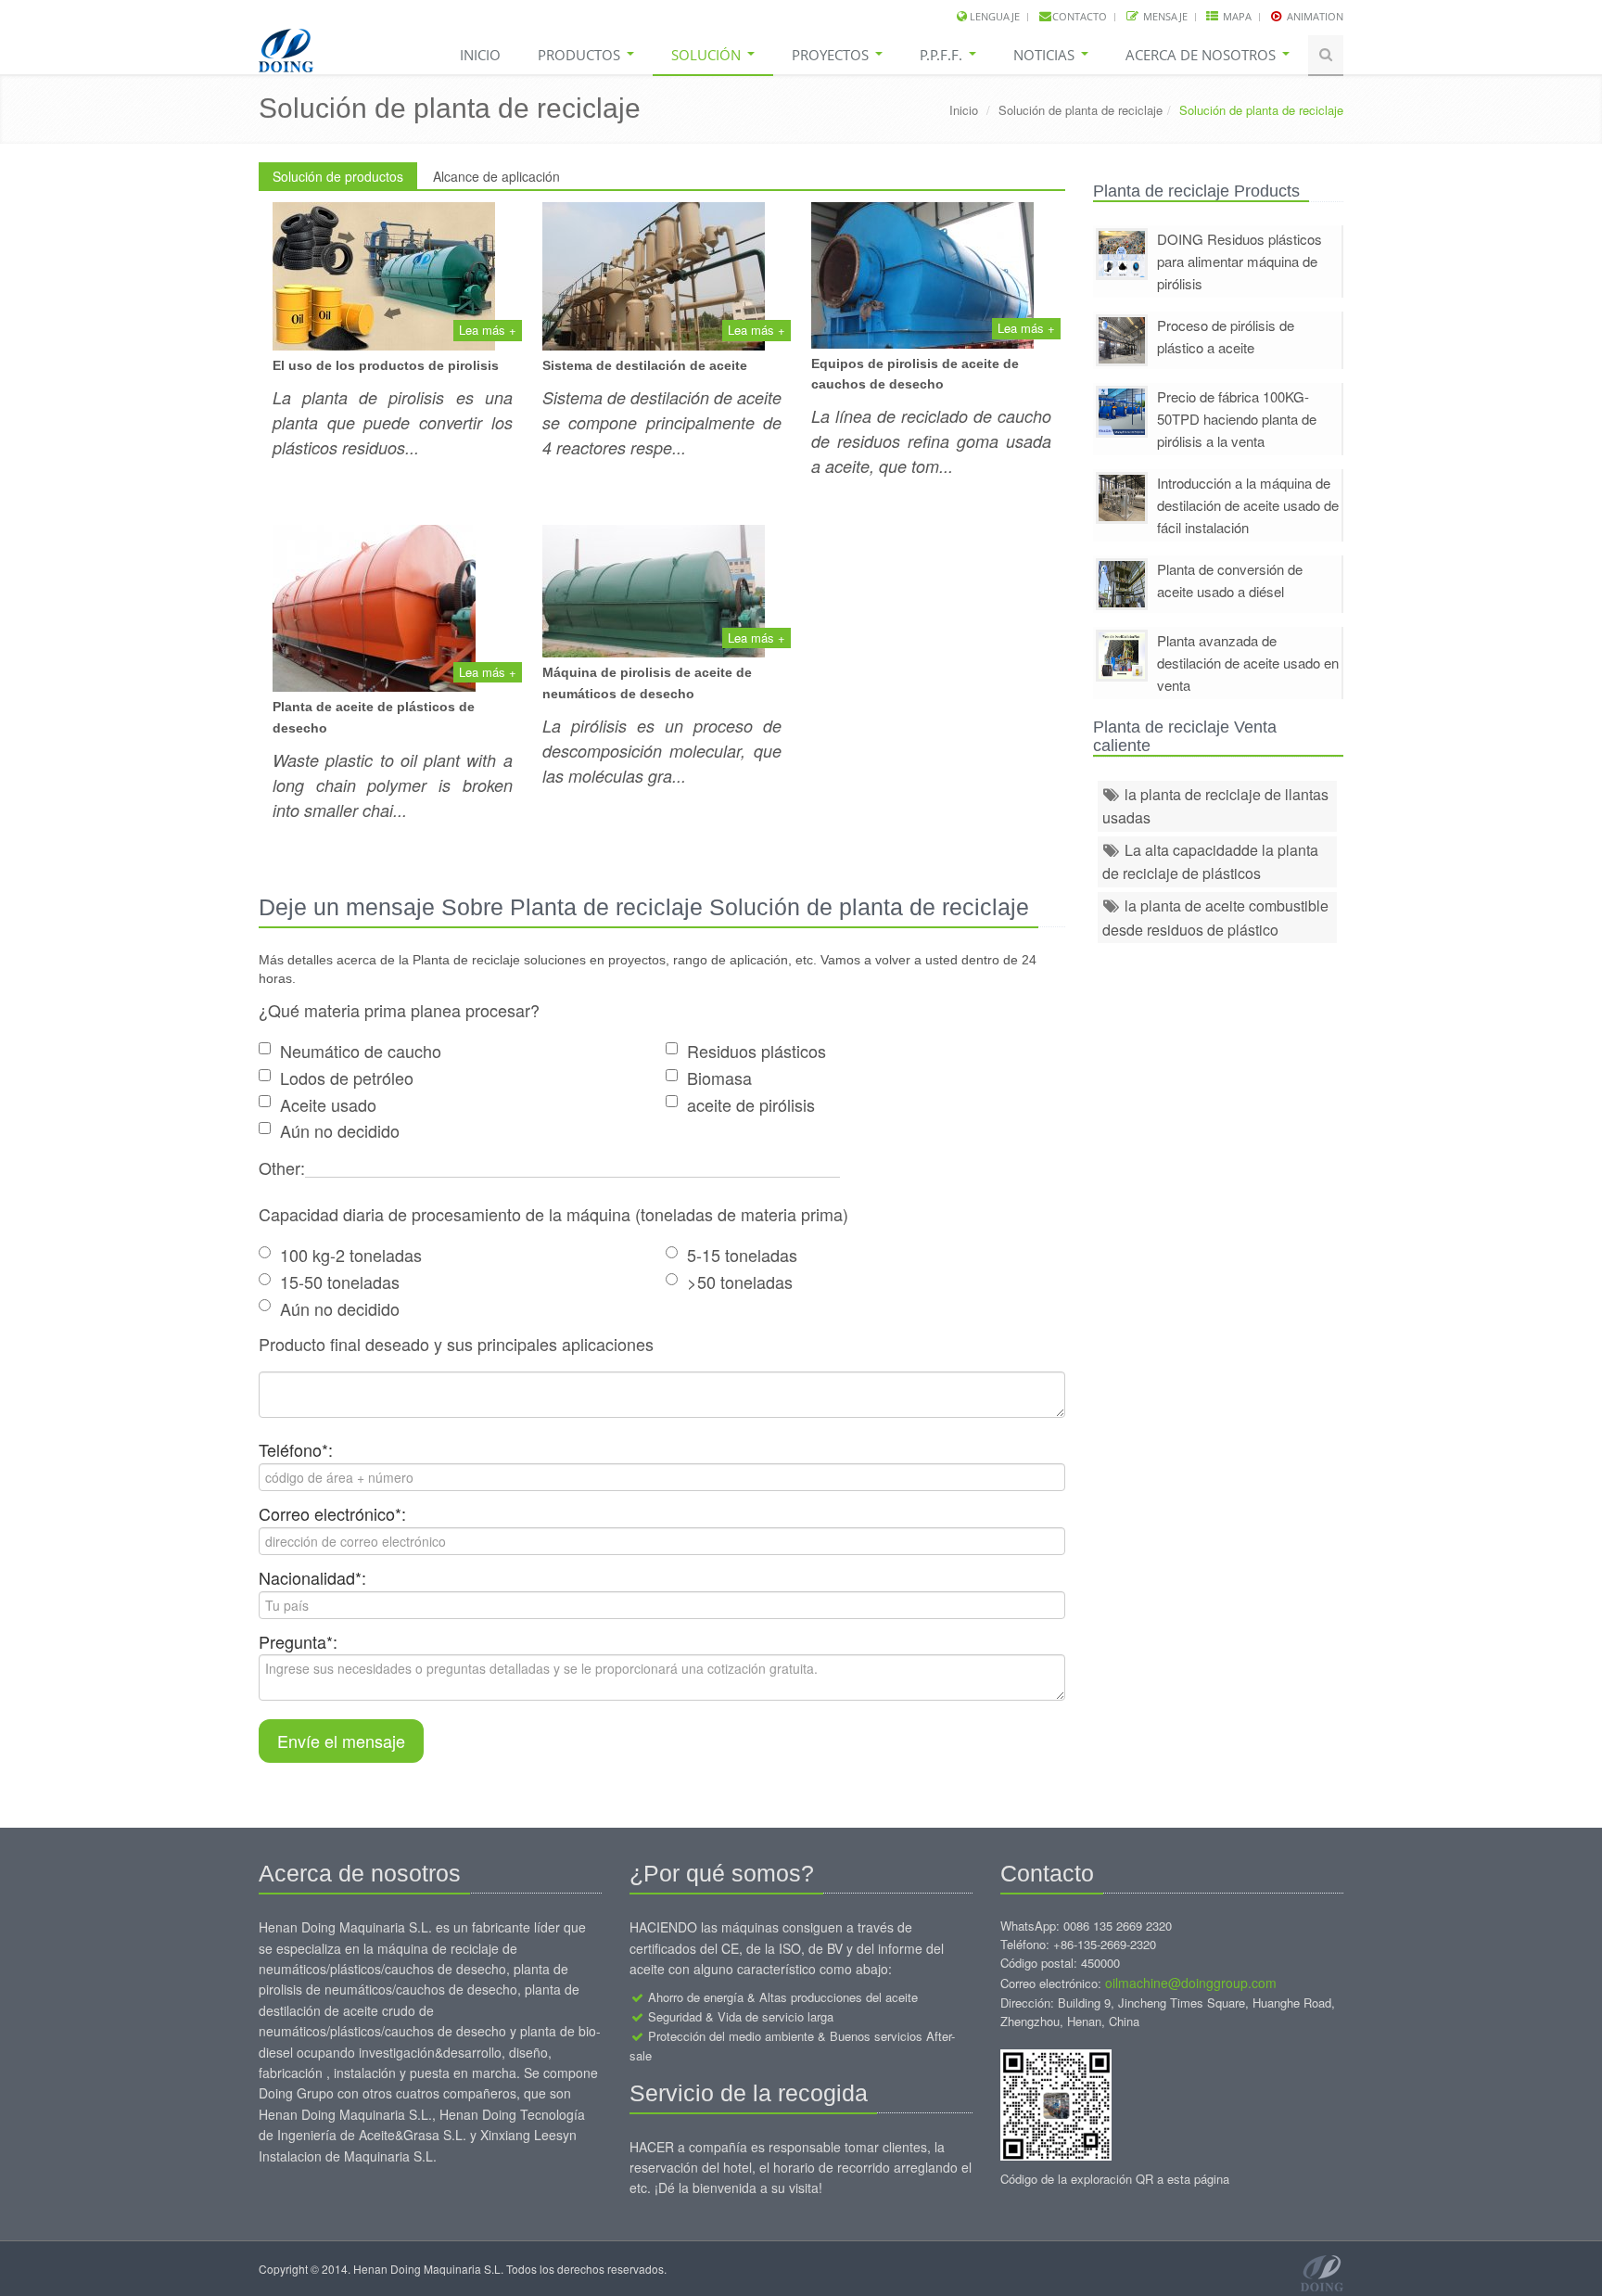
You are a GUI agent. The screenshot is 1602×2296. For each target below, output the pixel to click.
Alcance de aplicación (496, 176)
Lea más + (488, 330)
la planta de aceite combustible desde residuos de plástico (1215, 918)
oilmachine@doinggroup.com (1191, 1983)
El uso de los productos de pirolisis (386, 365)
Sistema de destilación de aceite (645, 365)
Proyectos (832, 55)
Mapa (1236, 16)
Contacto (1080, 16)
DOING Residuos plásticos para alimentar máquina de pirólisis (1240, 261)
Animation (1314, 16)
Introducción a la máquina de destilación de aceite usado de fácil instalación (1248, 505)
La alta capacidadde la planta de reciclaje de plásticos (1210, 862)
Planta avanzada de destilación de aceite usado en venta (1248, 663)
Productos (581, 55)
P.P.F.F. (943, 55)
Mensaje (1164, 16)
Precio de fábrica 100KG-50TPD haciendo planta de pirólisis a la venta (1237, 419)
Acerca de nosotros (1202, 55)
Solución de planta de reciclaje (1081, 110)
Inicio (480, 55)
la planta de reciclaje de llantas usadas (1215, 806)
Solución (708, 55)
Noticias (1046, 55)
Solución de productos (338, 176)
